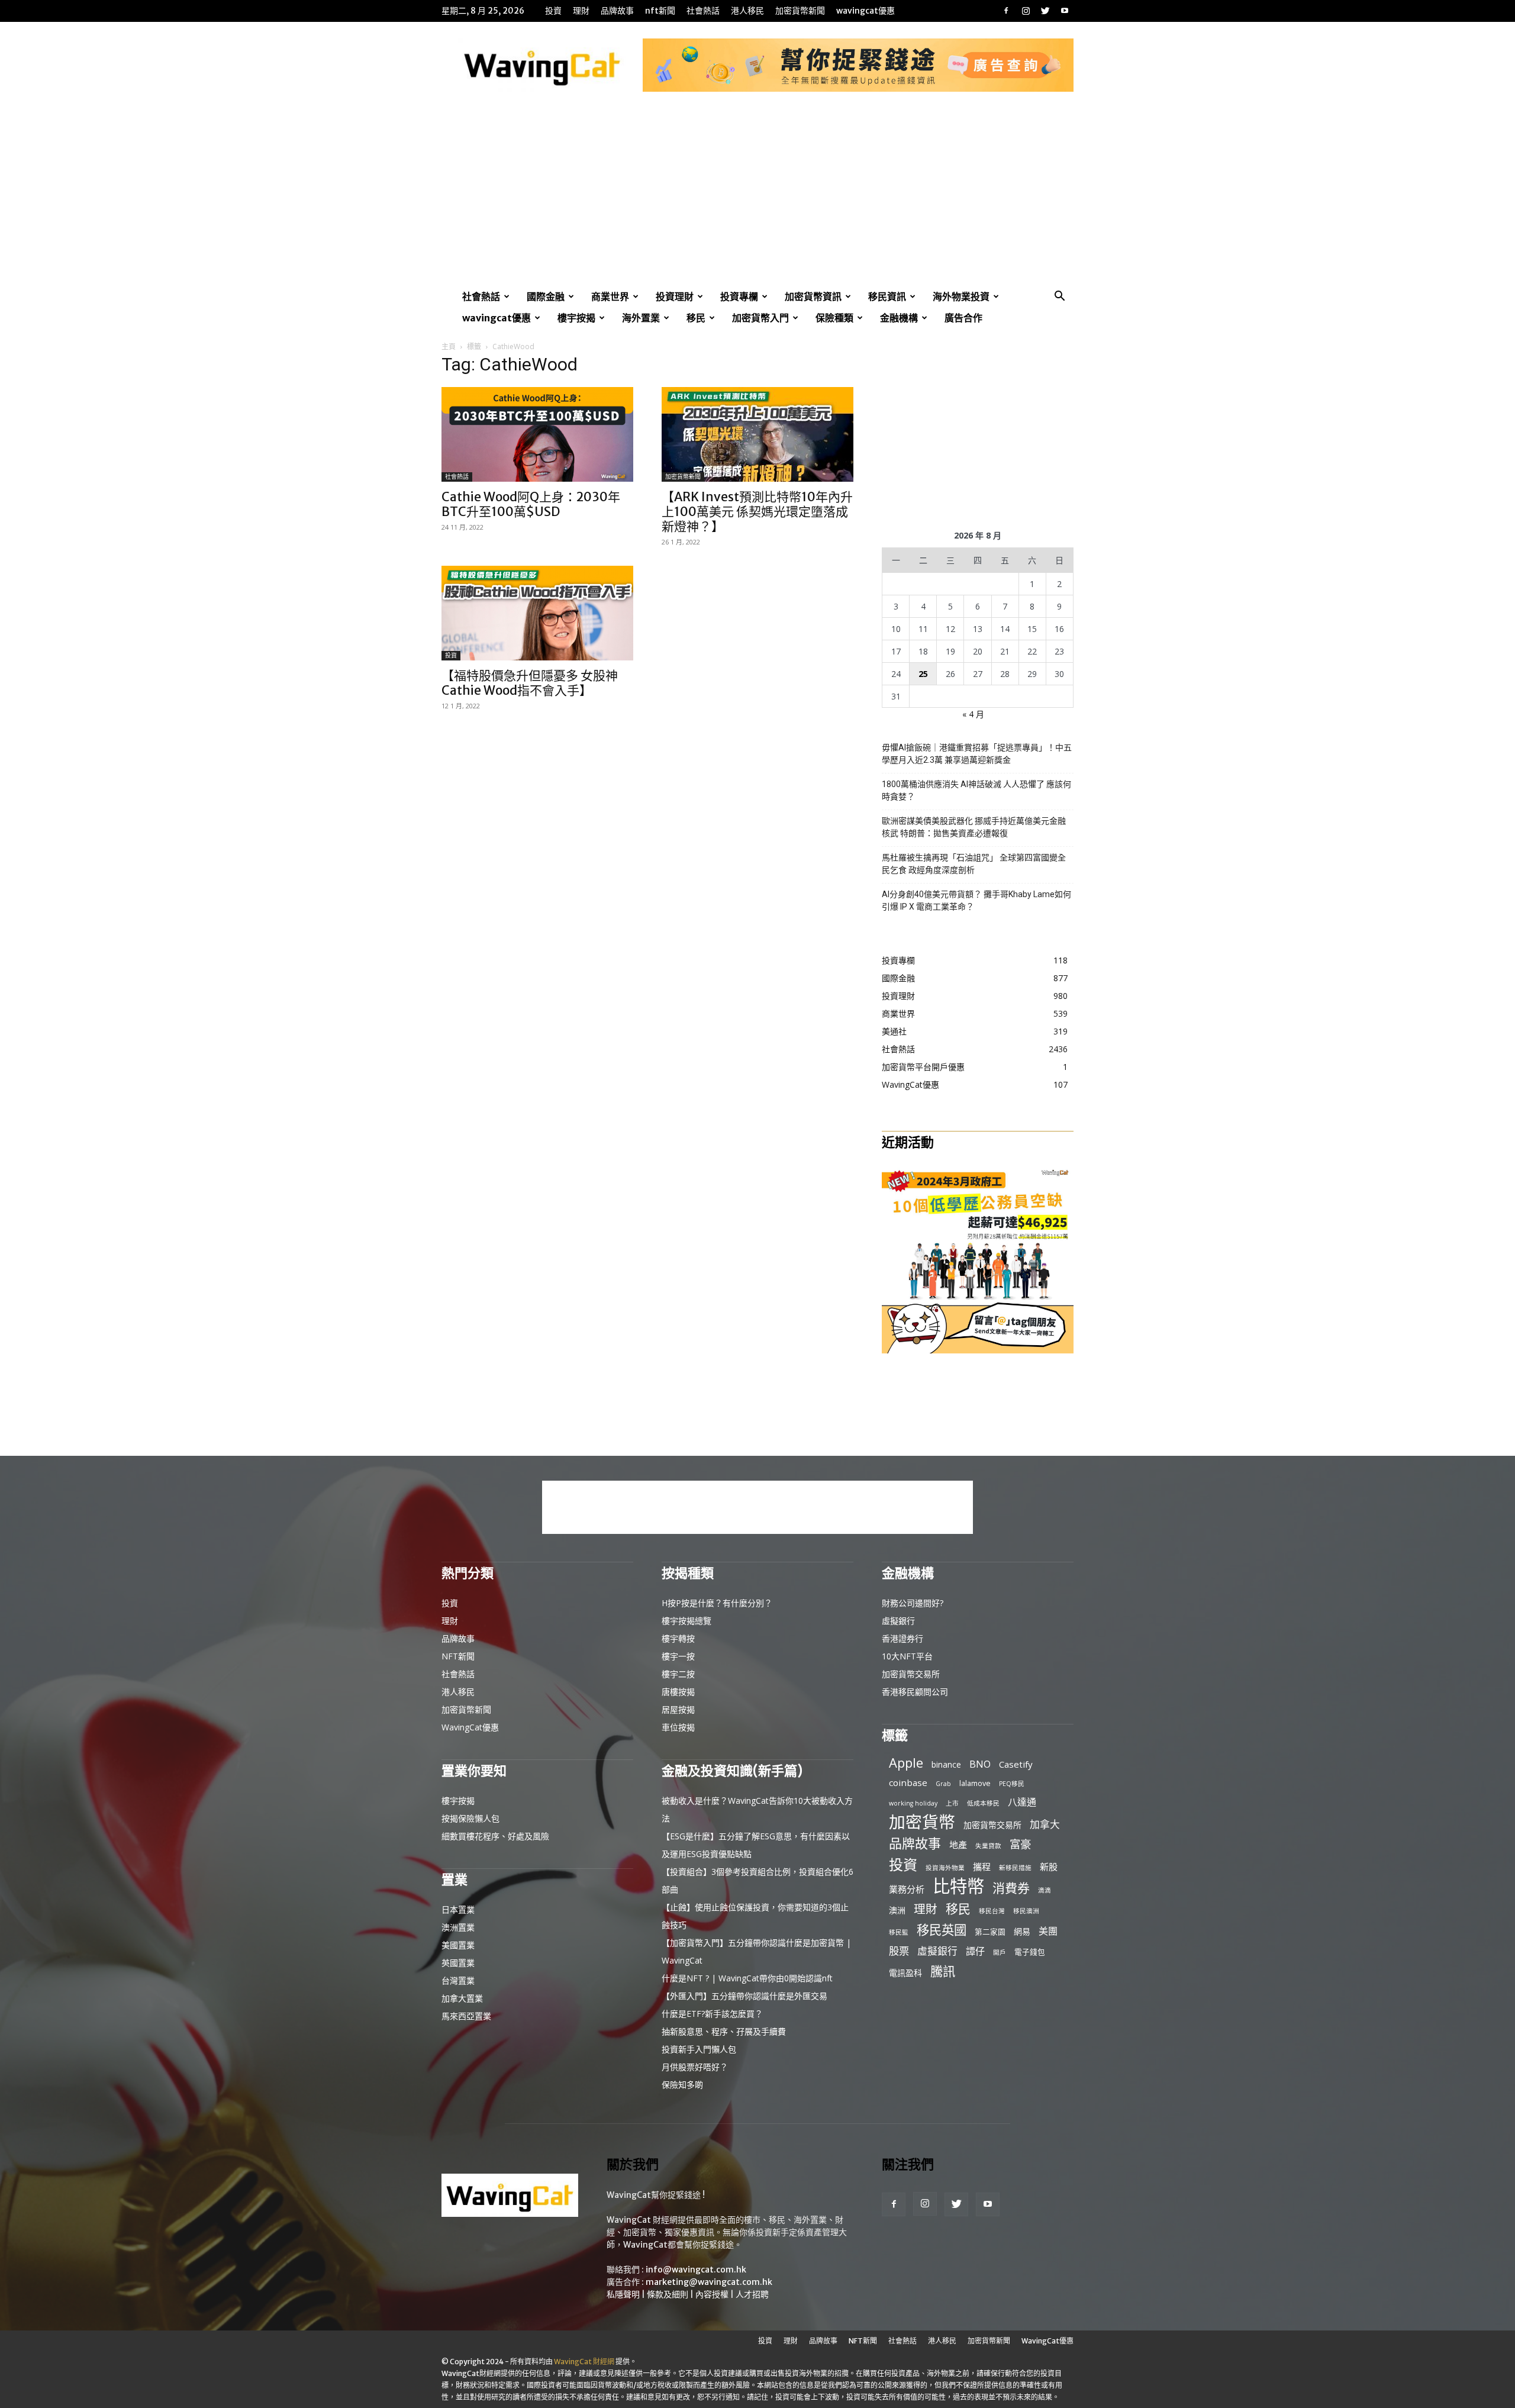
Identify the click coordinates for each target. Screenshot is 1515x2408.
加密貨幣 (922, 1822)
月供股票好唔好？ (695, 2067)
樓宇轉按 (678, 1638)
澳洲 (897, 1910)
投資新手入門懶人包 (699, 2049)
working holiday (913, 1803)
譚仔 (975, 1951)
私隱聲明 (623, 2294)
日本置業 (458, 1909)
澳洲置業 (458, 1927)
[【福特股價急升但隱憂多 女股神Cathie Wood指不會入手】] (537, 613)
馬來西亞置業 (466, 2016)
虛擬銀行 (898, 1621)
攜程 (982, 1867)
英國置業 (458, 1963)
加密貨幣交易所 (911, 1674)
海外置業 (641, 318)
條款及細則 (668, 2294)
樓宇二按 (678, 1674)
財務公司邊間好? (913, 1603)
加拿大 (1045, 1824)
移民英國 (942, 1930)
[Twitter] (1045, 11)
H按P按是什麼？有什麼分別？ (717, 1603)
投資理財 (675, 296)
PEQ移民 (1012, 1784)
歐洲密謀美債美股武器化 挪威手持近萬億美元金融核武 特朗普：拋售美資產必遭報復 (974, 827)
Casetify (1016, 1764)
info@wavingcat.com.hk (696, 2270)
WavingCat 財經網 (584, 2362)
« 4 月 (973, 714)
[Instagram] (1026, 11)
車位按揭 (678, 1727)
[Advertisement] (757, 197)
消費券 (1011, 1888)
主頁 (449, 346)
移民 (696, 318)
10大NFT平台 (907, 1656)
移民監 (899, 1932)
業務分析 (907, 1889)
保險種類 (834, 318)
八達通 (1022, 1802)
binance (946, 1764)
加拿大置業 (462, 1998)
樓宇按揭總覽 (686, 1621)
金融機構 (899, 318)
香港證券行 (902, 1638)
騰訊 (943, 1971)
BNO (980, 1764)
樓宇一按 (678, 1656)
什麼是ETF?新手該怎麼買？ (712, 2014)
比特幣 (958, 1886)
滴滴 (1045, 1890)
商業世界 (610, 296)
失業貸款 (988, 1846)
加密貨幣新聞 (800, 11)
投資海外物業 (945, 1868)
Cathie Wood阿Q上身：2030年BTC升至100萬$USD (531, 504)
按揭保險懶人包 (470, 1818)
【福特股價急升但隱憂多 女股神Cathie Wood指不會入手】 (530, 683)
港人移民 (747, 11)
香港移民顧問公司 (915, 1692)
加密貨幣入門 (760, 318)
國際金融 (546, 296)
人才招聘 (752, 2294)
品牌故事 (617, 11)
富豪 (1020, 1844)
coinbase (908, 1782)
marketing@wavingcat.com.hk (709, 2282)
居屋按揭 (678, 1709)
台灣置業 (458, 1980)
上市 (952, 1803)
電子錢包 (1030, 1952)
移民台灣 (992, 1911)
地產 (958, 1845)
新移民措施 (1015, 1868)
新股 (1049, 1867)
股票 (899, 1951)
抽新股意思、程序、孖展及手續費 (724, 2031)
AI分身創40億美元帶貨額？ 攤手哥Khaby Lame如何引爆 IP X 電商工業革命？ (976, 900)
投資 (553, 11)
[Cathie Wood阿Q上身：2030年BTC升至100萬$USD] (537, 434)
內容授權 (712, 2294)
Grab (943, 1784)
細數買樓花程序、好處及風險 (495, 1836)
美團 (1048, 1931)
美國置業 (458, 1945)
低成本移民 (983, 1803)
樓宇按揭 (576, 318)
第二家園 (990, 1932)
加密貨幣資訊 (813, 296)
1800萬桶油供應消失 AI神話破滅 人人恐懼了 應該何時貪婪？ (976, 790)
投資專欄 (739, 296)
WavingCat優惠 (866, 11)
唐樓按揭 (678, 1692)
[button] (1059, 297)
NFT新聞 (660, 11)
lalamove (975, 1783)
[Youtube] (1065, 11)
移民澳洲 (1026, 1911)
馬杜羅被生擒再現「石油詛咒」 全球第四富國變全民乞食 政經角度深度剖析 (974, 864)
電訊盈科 (905, 1973)
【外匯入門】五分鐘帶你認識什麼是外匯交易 (744, 1996)
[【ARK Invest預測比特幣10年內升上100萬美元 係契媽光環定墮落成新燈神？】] (757, 434)
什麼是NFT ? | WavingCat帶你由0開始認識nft (747, 1978)
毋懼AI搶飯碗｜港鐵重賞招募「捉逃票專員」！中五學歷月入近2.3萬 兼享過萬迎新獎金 (977, 754)
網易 (1022, 1931)
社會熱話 (703, 11)
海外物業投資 (961, 296)
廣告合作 (963, 318)
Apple (906, 1763)
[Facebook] (1006, 11)
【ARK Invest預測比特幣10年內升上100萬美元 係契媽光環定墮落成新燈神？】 (757, 512)
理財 (581, 11)
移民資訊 (887, 296)
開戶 (1000, 1952)
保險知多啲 (682, 2085)
